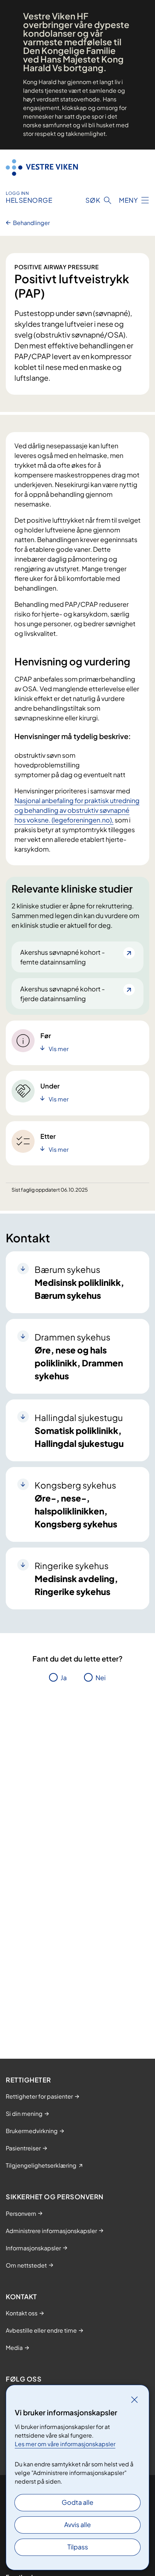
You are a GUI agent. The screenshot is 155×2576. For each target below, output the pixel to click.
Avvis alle (77, 2524)
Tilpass (78, 2547)
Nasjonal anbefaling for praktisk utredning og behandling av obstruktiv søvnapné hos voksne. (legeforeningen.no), (77, 810)
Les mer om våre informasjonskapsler (65, 2444)
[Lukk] (134, 2399)
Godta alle (77, 2502)
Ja (64, 1677)
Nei (101, 1677)
